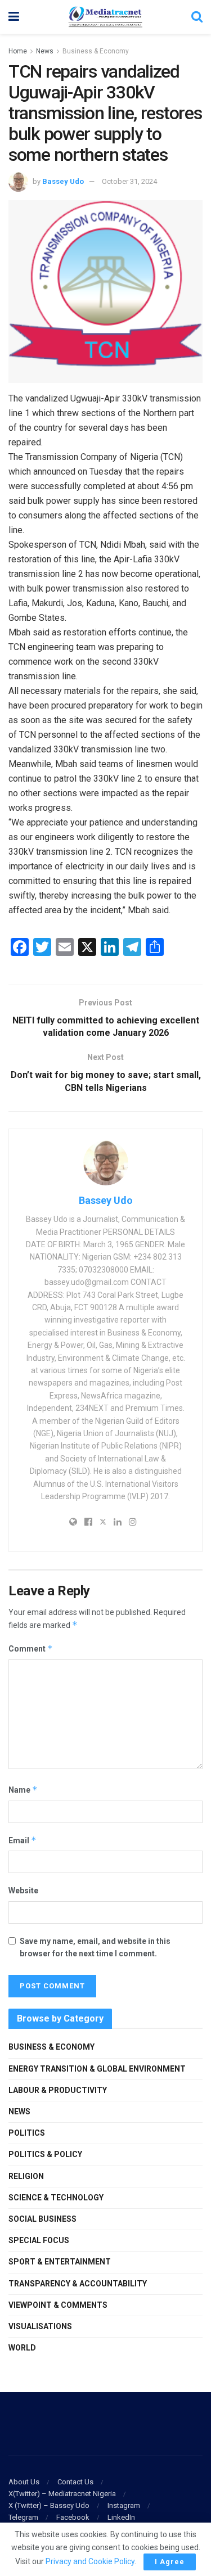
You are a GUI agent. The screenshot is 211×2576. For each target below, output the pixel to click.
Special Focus (39, 2240)
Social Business (42, 2219)
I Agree (170, 2562)
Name (23, 1790)
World (22, 2348)
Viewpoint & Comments (58, 2305)
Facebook (73, 2517)
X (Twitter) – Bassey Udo (49, 2505)
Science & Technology (56, 2198)
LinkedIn (121, 2517)
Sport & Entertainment (60, 2262)
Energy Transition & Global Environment (97, 2069)
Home (18, 51)
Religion (26, 2176)
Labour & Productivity (58, 2090)
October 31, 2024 (129, 181)
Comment (31, 1648)
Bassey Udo (63, 181)
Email (23, 1840)
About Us (24, 2482)
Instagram (124, 2505)
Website (23, 1891)
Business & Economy (96, 51)
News (45, 51)
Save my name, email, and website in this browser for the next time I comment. (95, 1947)
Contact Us (75, 2482)
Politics (27, 2133)
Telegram (23, 2517)
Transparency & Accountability (78, 2284)
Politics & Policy (45, 2154)
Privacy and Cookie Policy (90, 2561)
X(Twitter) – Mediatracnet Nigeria (62, 2494)
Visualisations (40, 2326)
